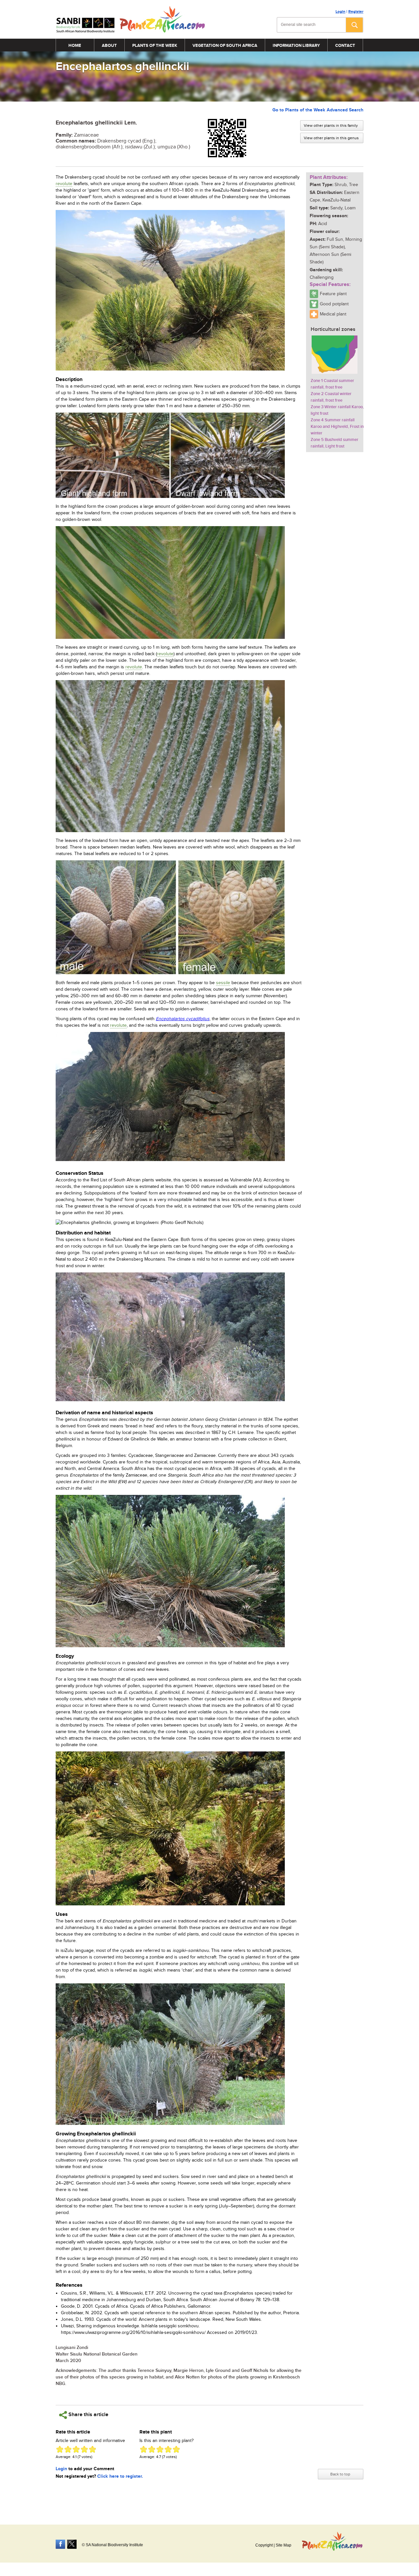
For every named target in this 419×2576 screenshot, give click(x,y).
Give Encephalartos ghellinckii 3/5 (76, 2449)
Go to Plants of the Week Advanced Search (318, 110)
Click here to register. (120, 2476)
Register (356, 12)
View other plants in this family (331, 125)
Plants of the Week (155, 46)
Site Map (283, 2545)
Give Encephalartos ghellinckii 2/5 (68, 2449)
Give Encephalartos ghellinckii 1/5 (60, 2449)
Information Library (296, 46)
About (109, 46)
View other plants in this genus (331, 138)
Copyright (264, 2545)
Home (75, 46)
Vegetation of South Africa (225, 46)
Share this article (88, 2415)
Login (340, 12)
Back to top (340, 2474)
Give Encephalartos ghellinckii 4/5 (84, 2449)
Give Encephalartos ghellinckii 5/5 (92, 2449)
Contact (345, 46)
